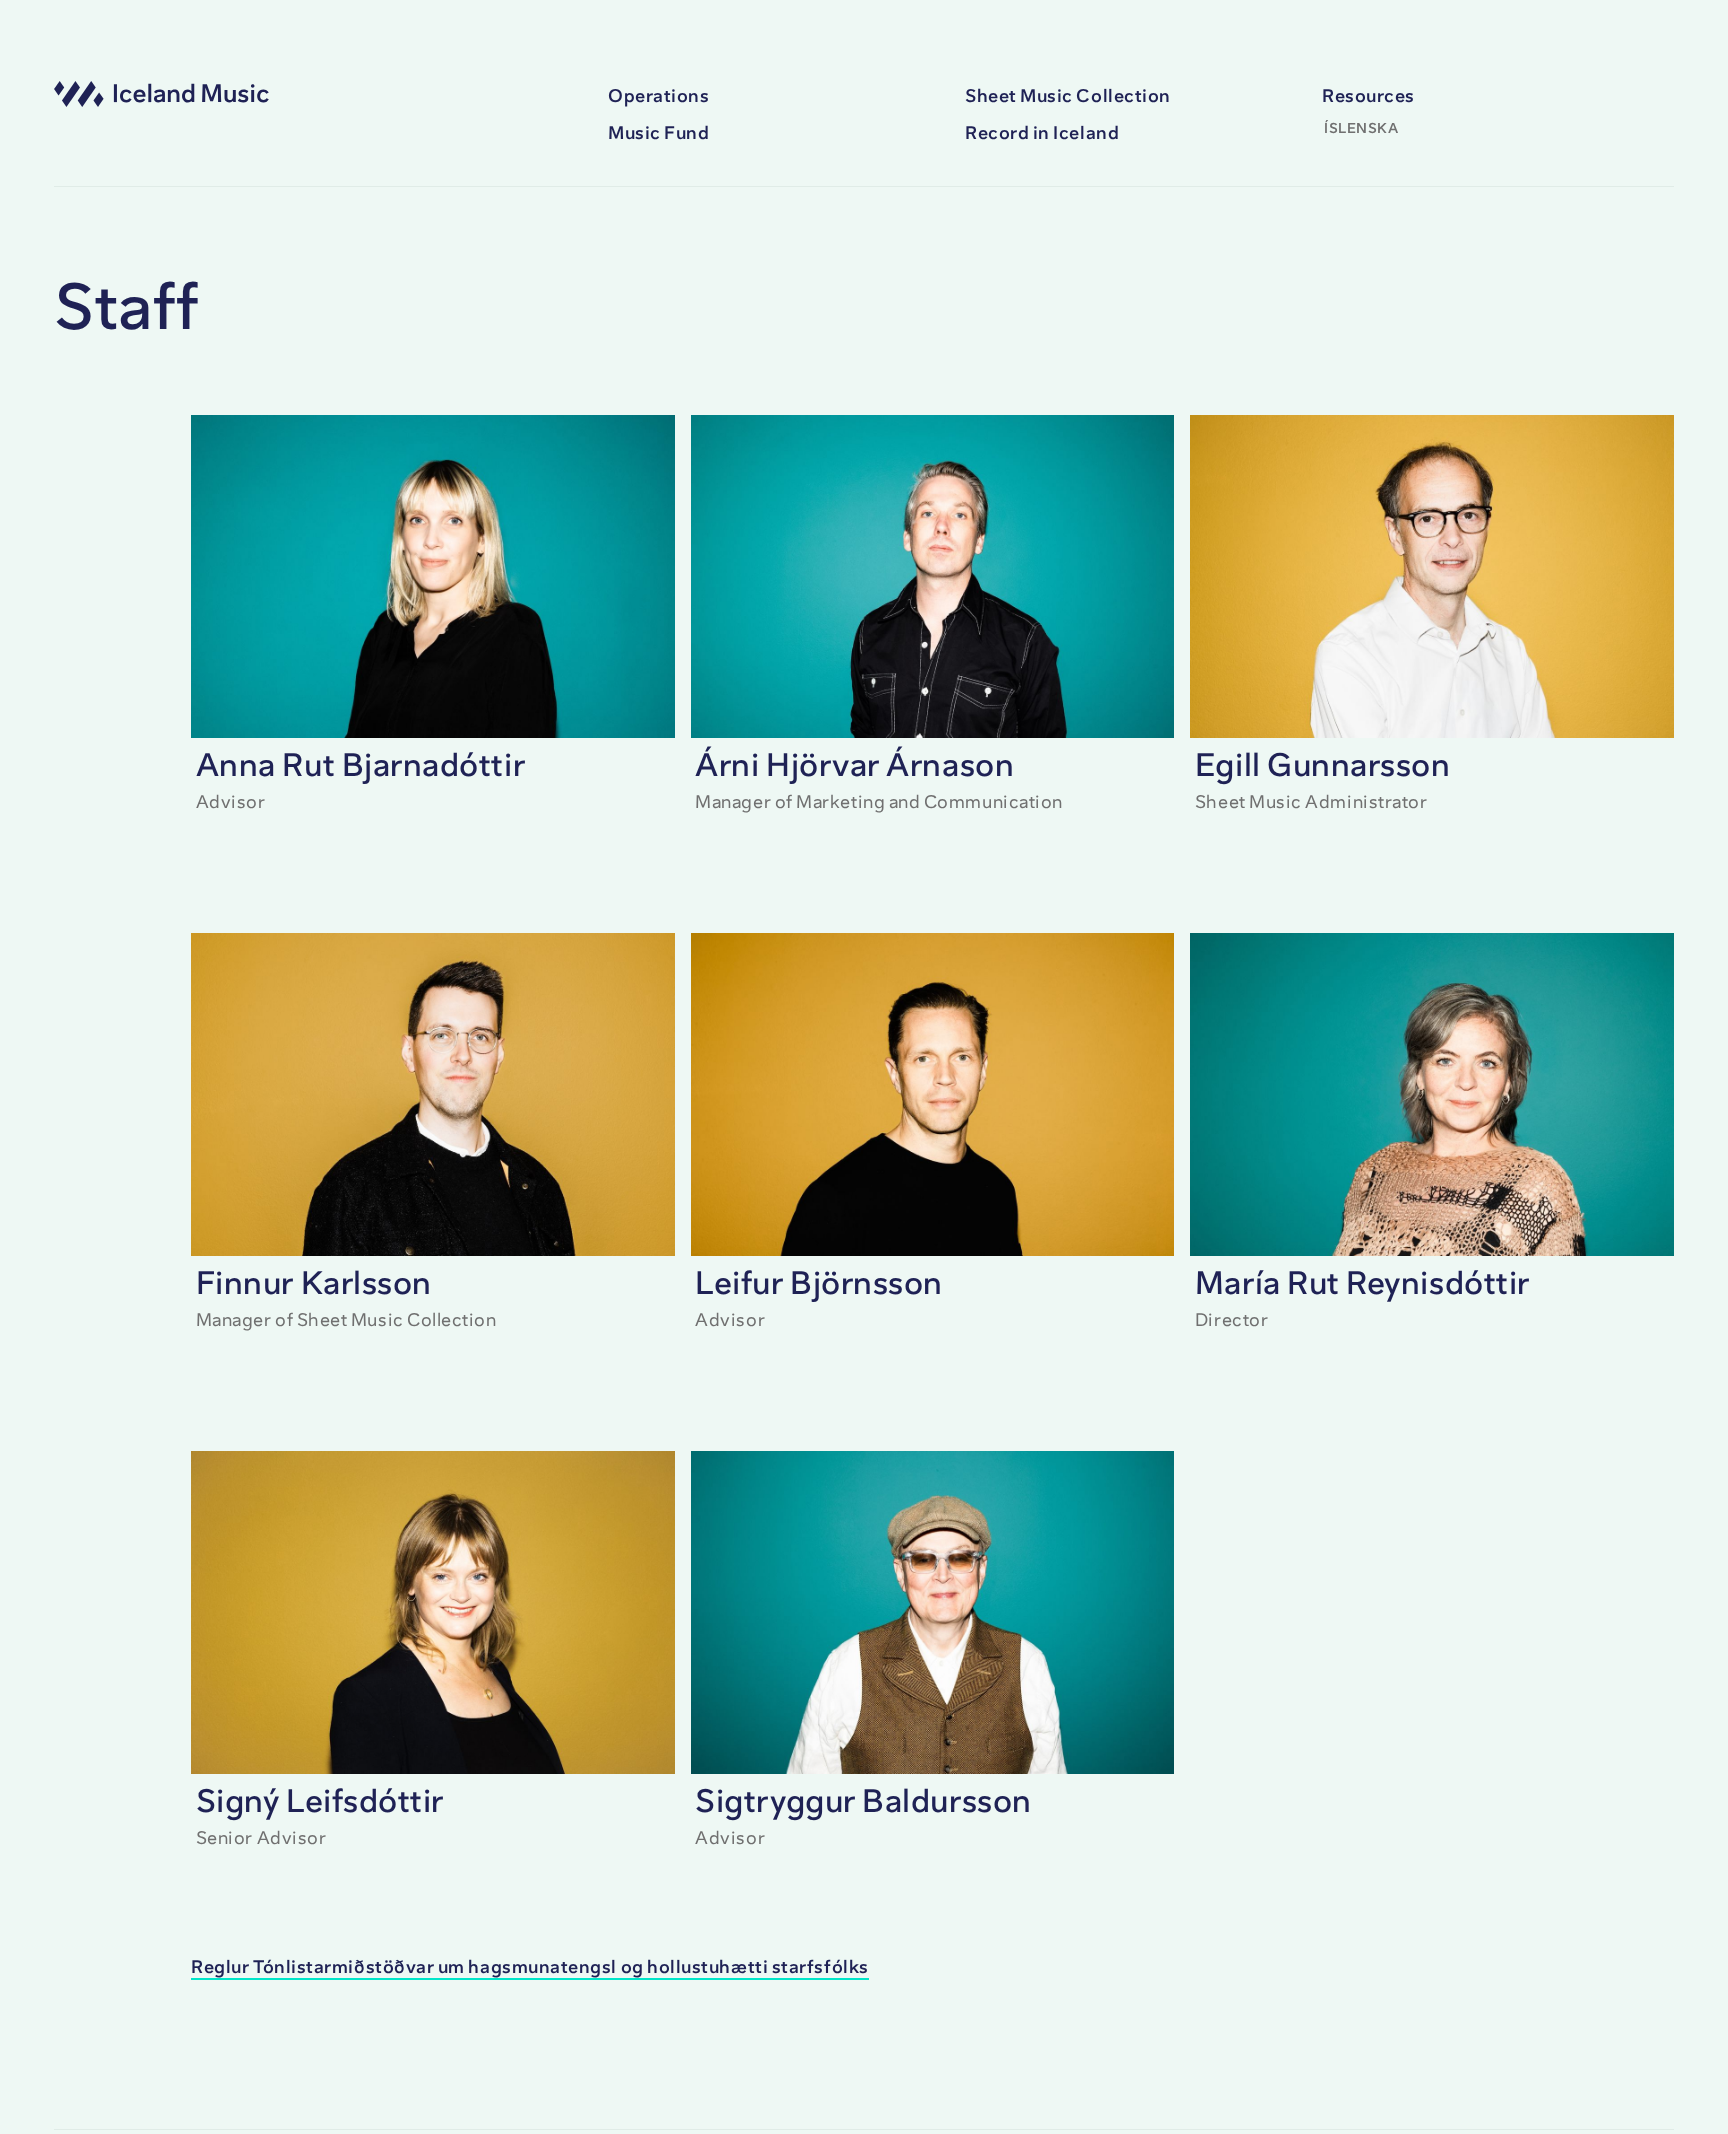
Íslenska (1361, 128)
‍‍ (529, 1967)
